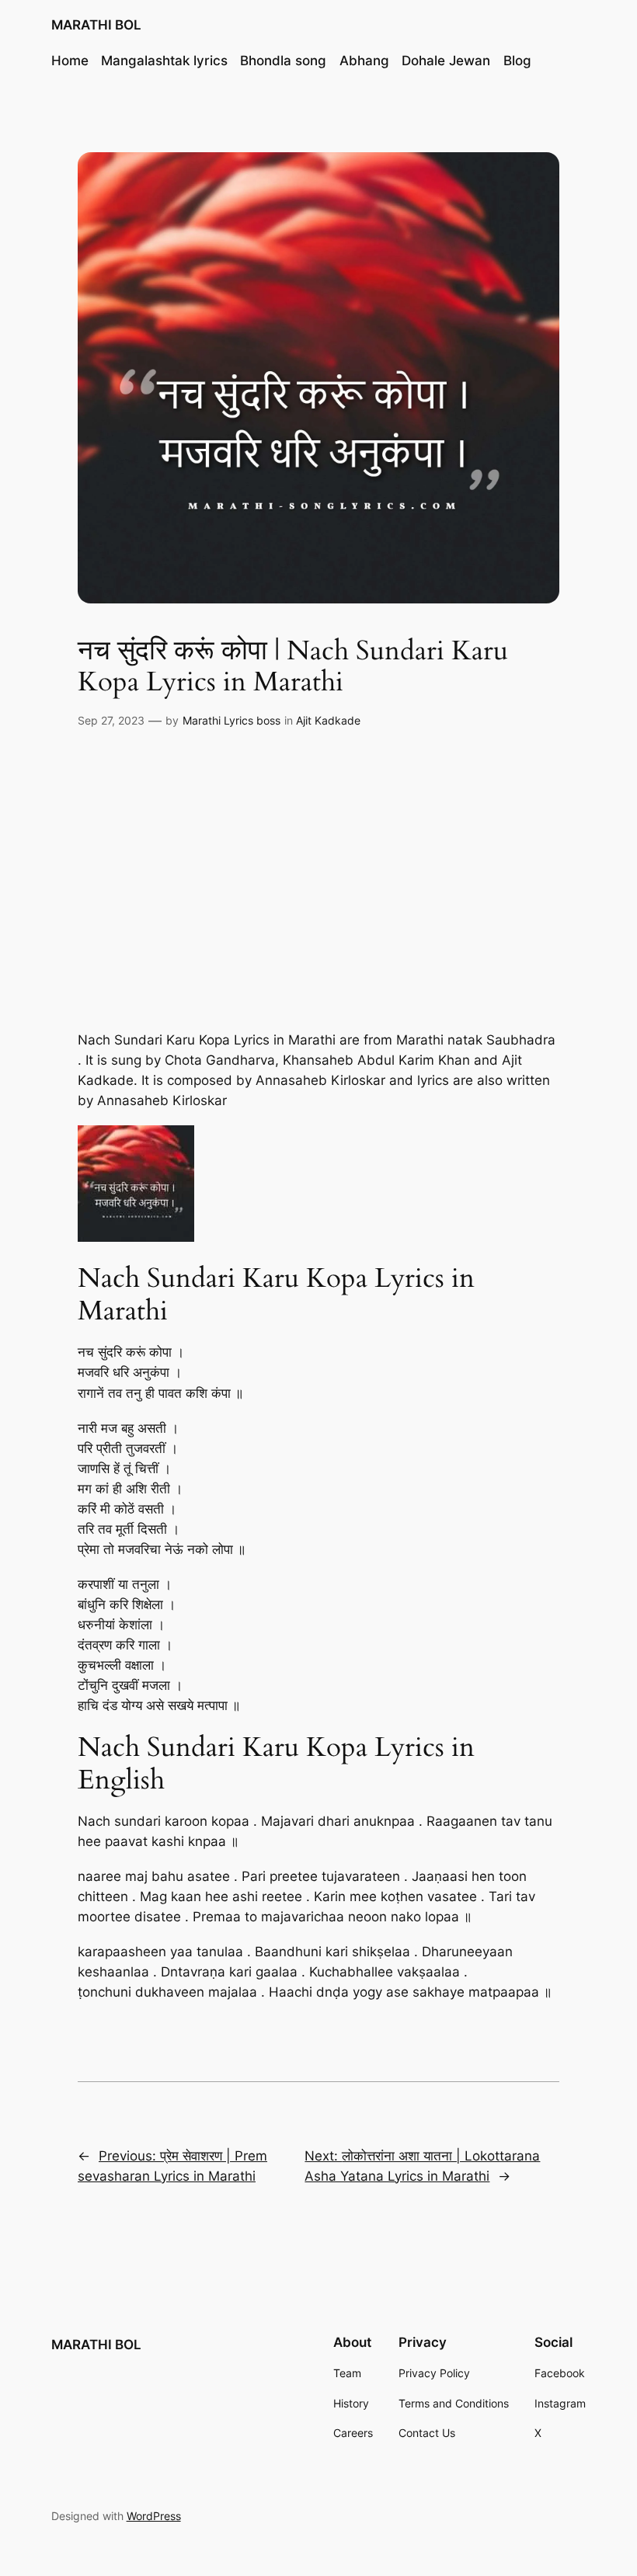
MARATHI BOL (96, 25)
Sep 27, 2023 (111, 720)
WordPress (154, 2516)
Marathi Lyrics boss (231, 720)
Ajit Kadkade (328, 720)
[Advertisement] (318, 871)
